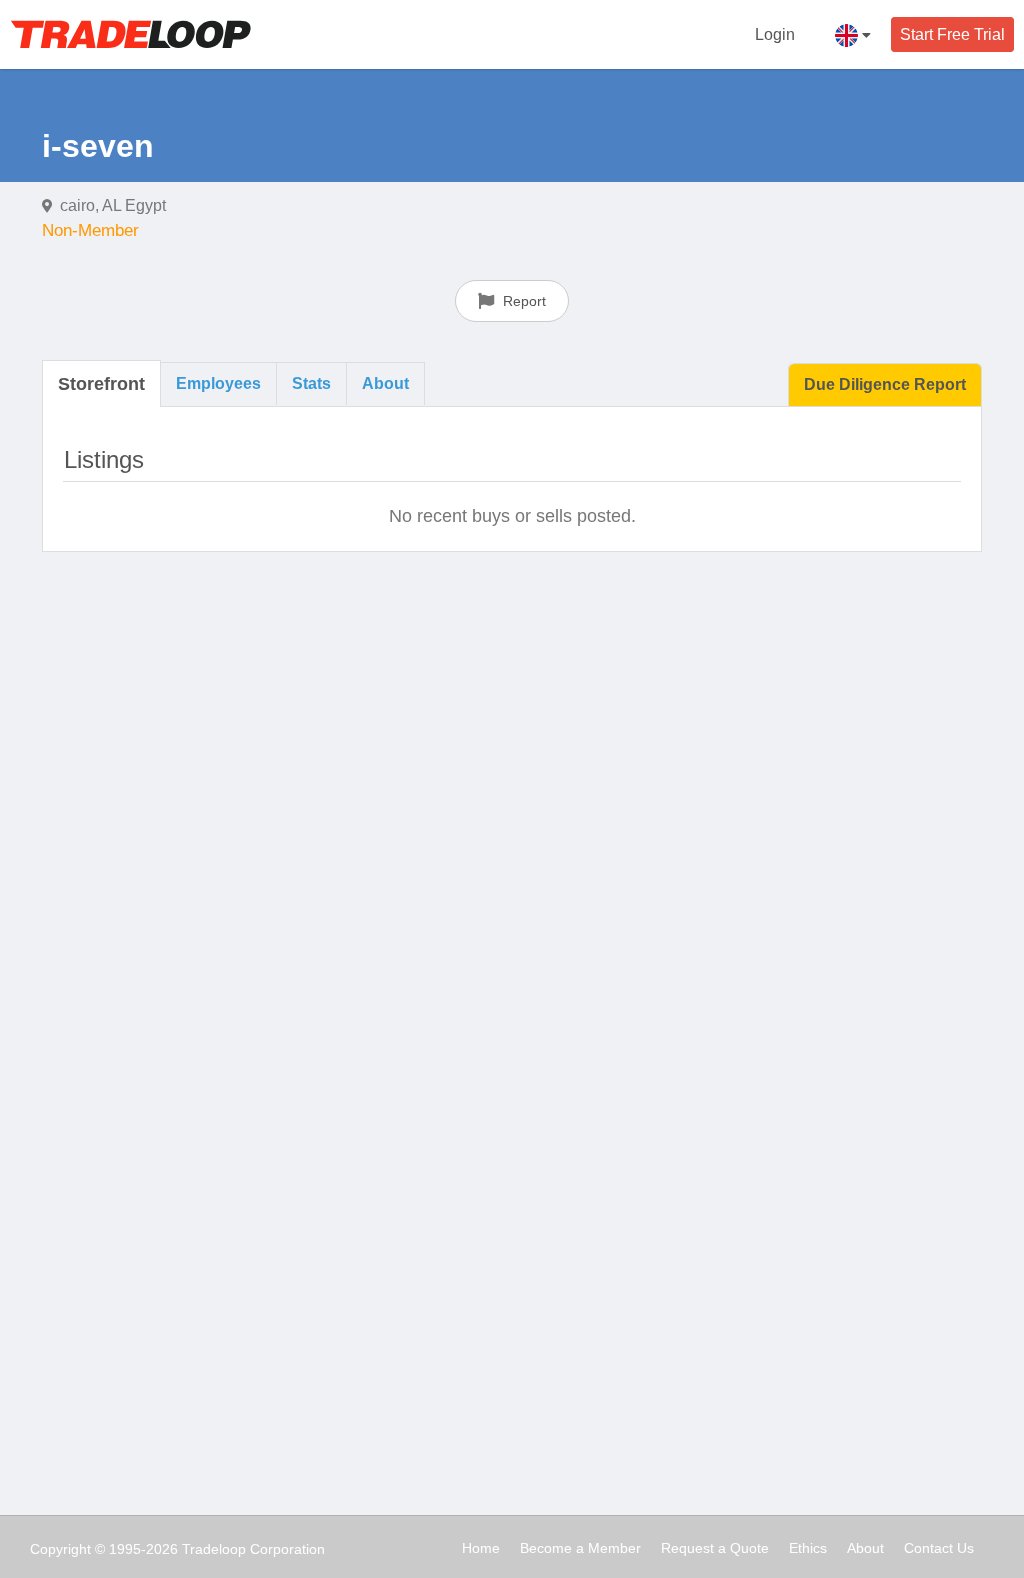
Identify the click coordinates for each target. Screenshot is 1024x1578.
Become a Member (580, 1548)
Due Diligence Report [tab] (885, 384)
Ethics (808, 1548)
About (865, 1548)
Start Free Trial (952, 34)
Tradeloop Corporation (253, 1549)
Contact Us (939, 1548)
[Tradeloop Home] (130, 34)
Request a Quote (715, 1548)
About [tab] (385, 383)
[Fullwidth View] (854, 457)
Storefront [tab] (101, 384)
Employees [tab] (218, 383)
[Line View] (896, 457)
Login (775, 34)
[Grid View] (939, 457)
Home (481, 1548)
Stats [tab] (311, 383)
